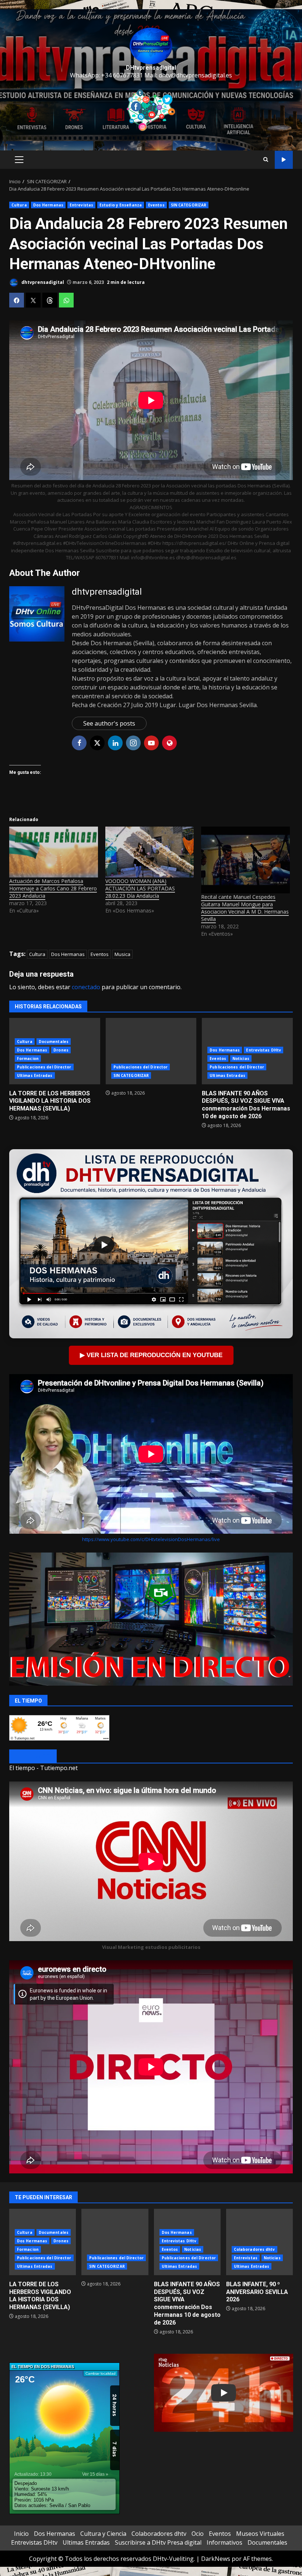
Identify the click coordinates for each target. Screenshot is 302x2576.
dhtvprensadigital (42, 282)
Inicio (21, 2534)
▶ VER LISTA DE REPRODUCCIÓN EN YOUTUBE (151, 1355)
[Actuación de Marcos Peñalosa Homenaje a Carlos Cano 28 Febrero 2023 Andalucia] (54, 852)
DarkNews (216, 2559)
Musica (122, 954)
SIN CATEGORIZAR (189, 205)
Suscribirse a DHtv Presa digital (158, 2542)
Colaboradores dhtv (254, 2249)
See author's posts (109, 723)
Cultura (19, 205)
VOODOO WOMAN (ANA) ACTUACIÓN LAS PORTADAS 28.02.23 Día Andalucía (140, 888)
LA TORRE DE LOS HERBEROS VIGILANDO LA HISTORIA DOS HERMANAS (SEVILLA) (50, 1101)
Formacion (28, 1058)
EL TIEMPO (33, 1757)
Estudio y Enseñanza (121, 205)
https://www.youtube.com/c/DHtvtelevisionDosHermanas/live (151, 1539)
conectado (86, 987)
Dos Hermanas (48, 205)
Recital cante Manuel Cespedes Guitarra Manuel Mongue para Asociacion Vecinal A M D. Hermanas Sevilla (245, 908)
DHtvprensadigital (151, 68)
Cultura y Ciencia (103, 2534)
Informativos (224, 2542)
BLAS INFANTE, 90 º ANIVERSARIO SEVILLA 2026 (259, 2242)
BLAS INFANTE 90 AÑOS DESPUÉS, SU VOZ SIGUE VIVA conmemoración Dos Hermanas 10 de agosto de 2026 (246, 1105)
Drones (61, 1050)
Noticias (241, 1058)
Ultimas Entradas (35, 1075)
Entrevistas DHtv (264, 1050)
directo (284, 160)
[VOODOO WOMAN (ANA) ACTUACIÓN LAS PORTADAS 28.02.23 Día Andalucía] (150, 852)
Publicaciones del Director (44, 1067)
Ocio (198, 2534)
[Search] (266, 160)
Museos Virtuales (260, 2534)
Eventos (156, 205)
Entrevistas (81, 205)
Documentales (54, 1042)
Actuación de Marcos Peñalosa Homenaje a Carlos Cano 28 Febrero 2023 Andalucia (53, 888)
